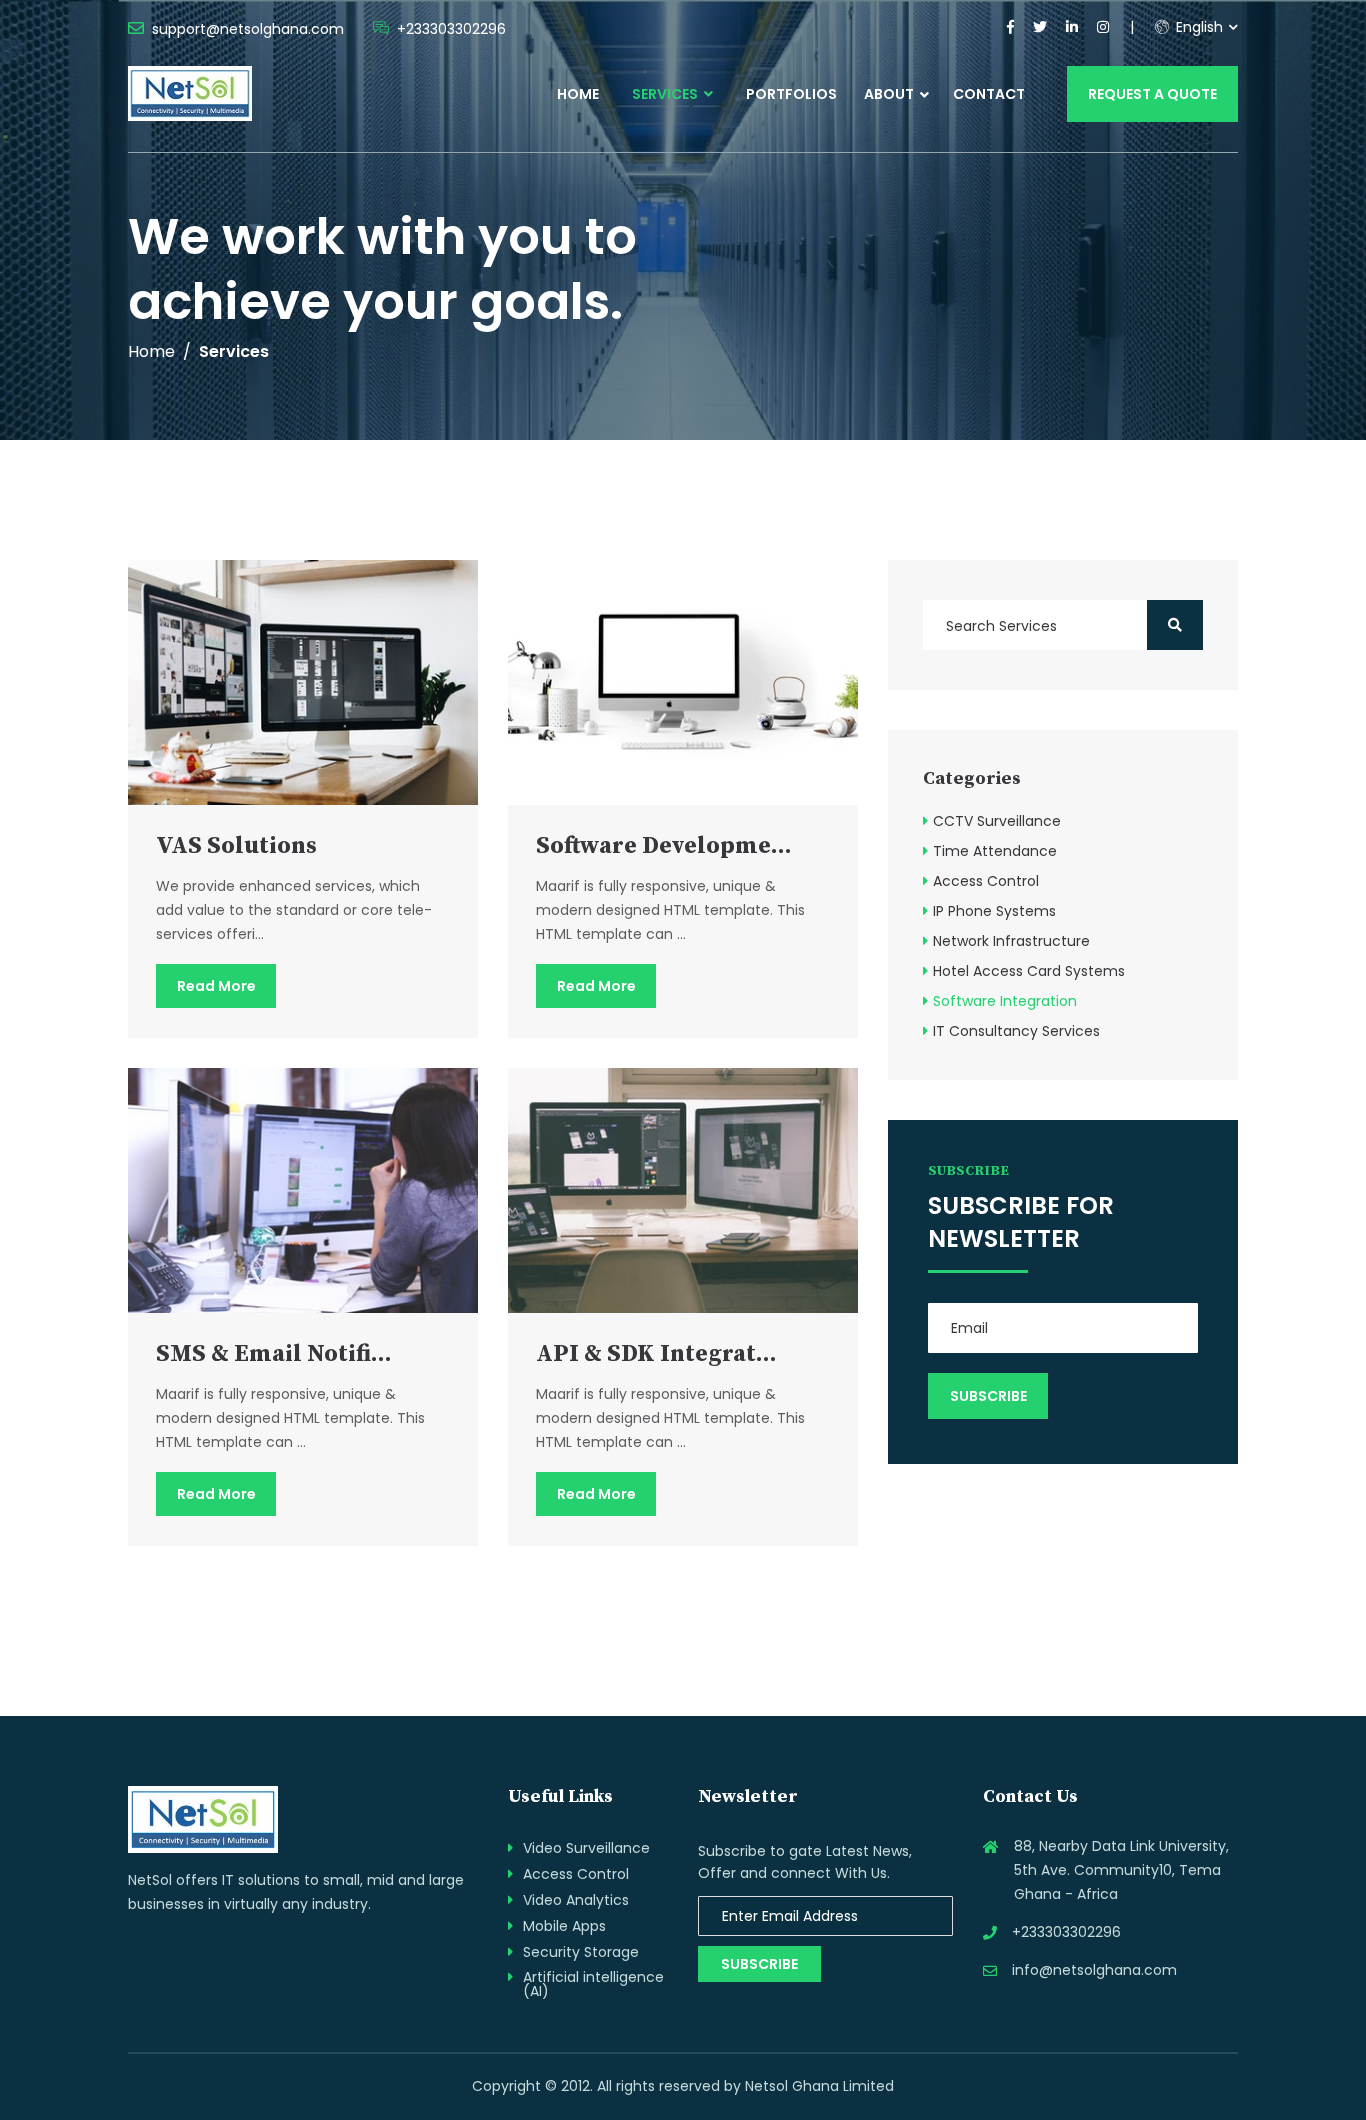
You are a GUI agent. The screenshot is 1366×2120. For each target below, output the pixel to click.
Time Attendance (995, 851)
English (1197, 27)
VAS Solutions (236, 846)
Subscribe (759, 1964)
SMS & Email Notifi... (274, 1354)
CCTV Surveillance (997, 821)
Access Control (986, 881)
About (889, 94)
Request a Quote (1152, 94)
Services (666, 94)
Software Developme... (664, 846)
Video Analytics (576, 1900)
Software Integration (1005, 1001)
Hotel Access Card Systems (1029, 971)
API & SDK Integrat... (656, 1354)
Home (578, 94)
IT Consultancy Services (1016, 1031)
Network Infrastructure (1011, 941)
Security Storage (581, 1952)
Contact (989, 94)
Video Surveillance (586, 1848)
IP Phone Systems (994, 911)
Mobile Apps (564, 1926)
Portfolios (791, 94)
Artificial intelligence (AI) (593, 1984)
